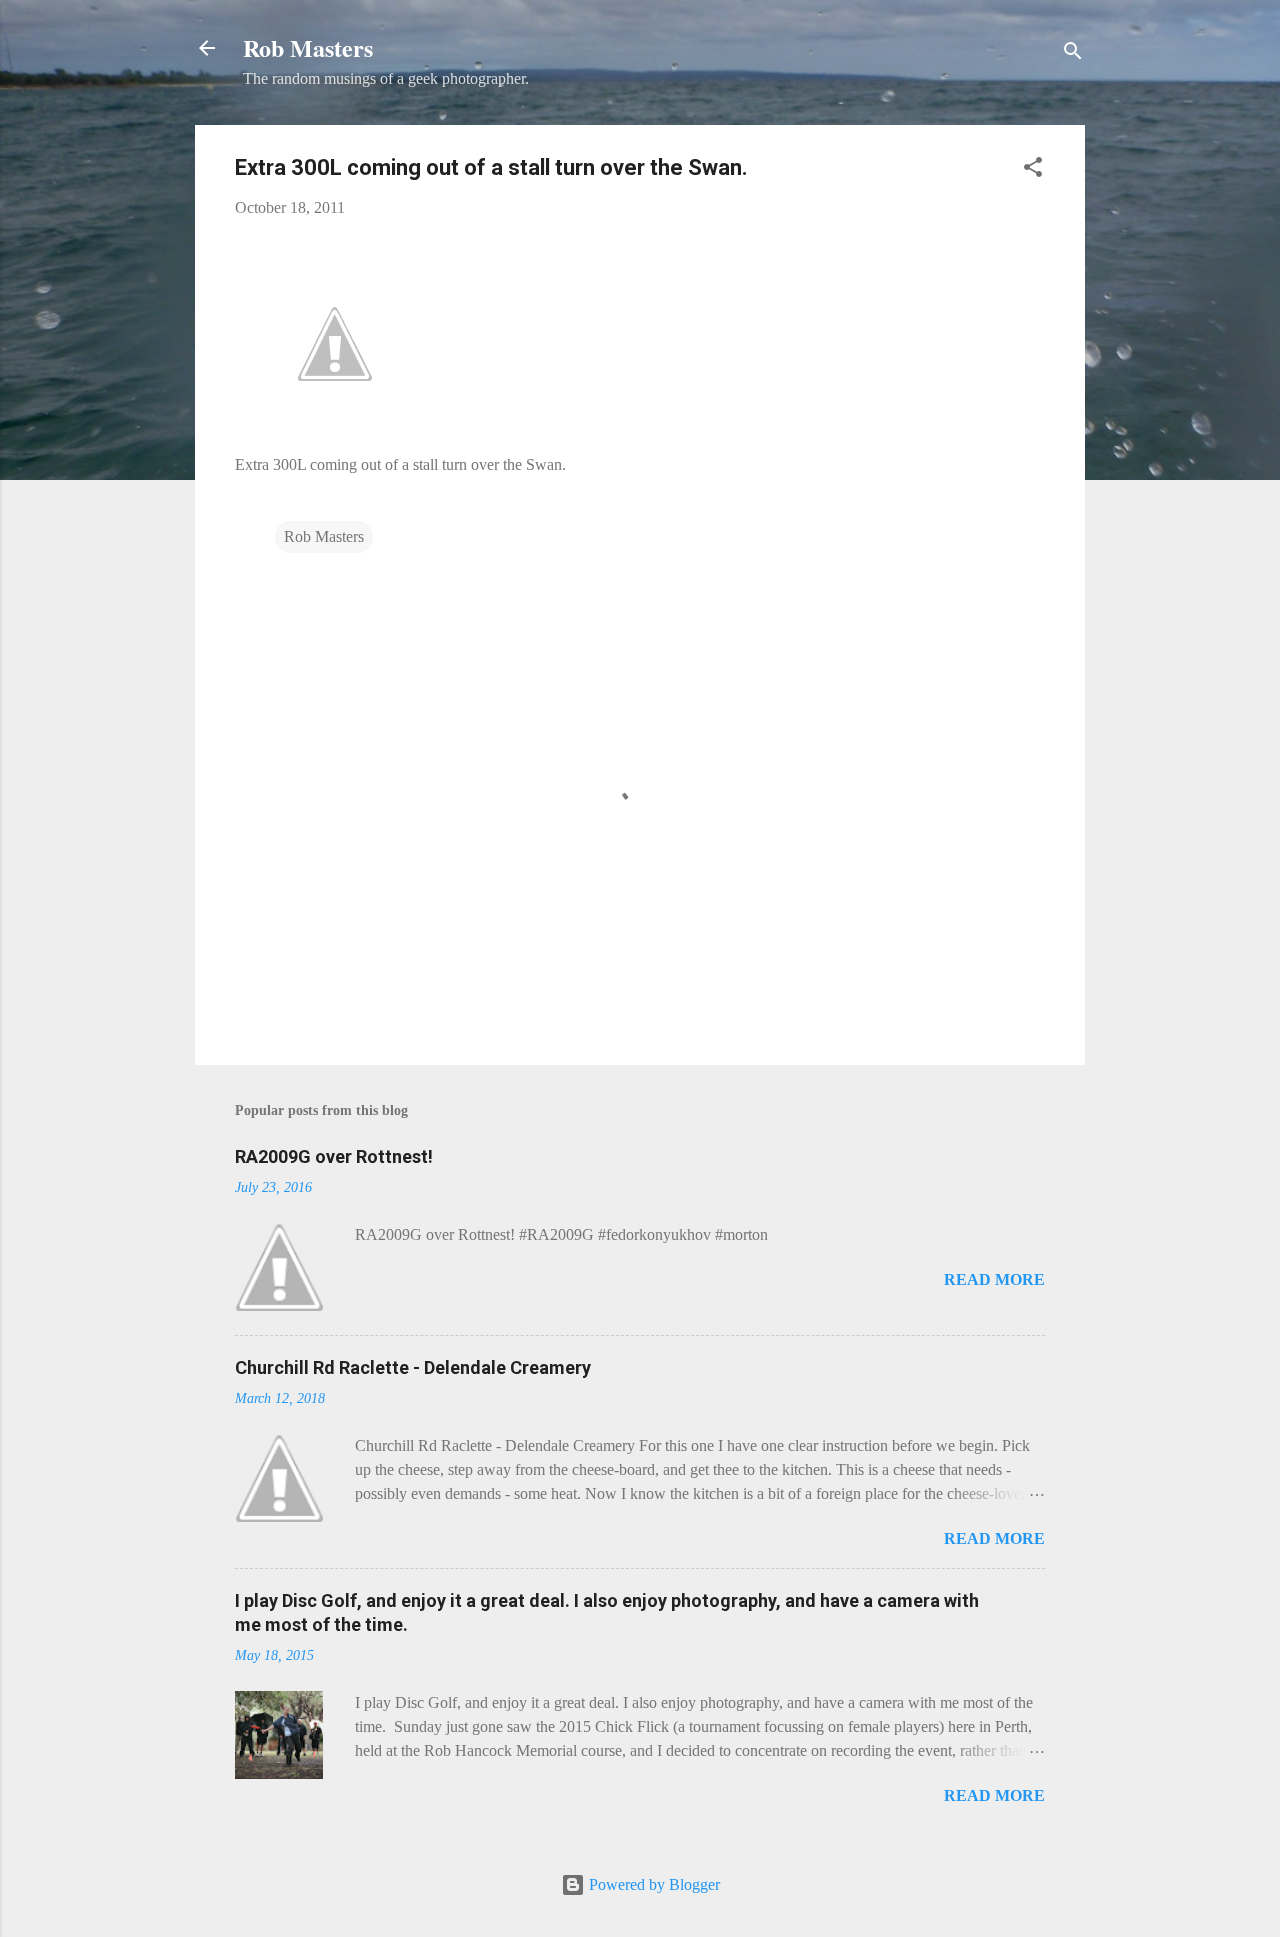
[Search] (1073, 54)
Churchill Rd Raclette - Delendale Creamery (413, 1367)
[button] (1033, 170)
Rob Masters (308, 47)
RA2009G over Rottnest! (334, 1156)
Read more (994, 1279)
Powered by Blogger (652, 1884)
